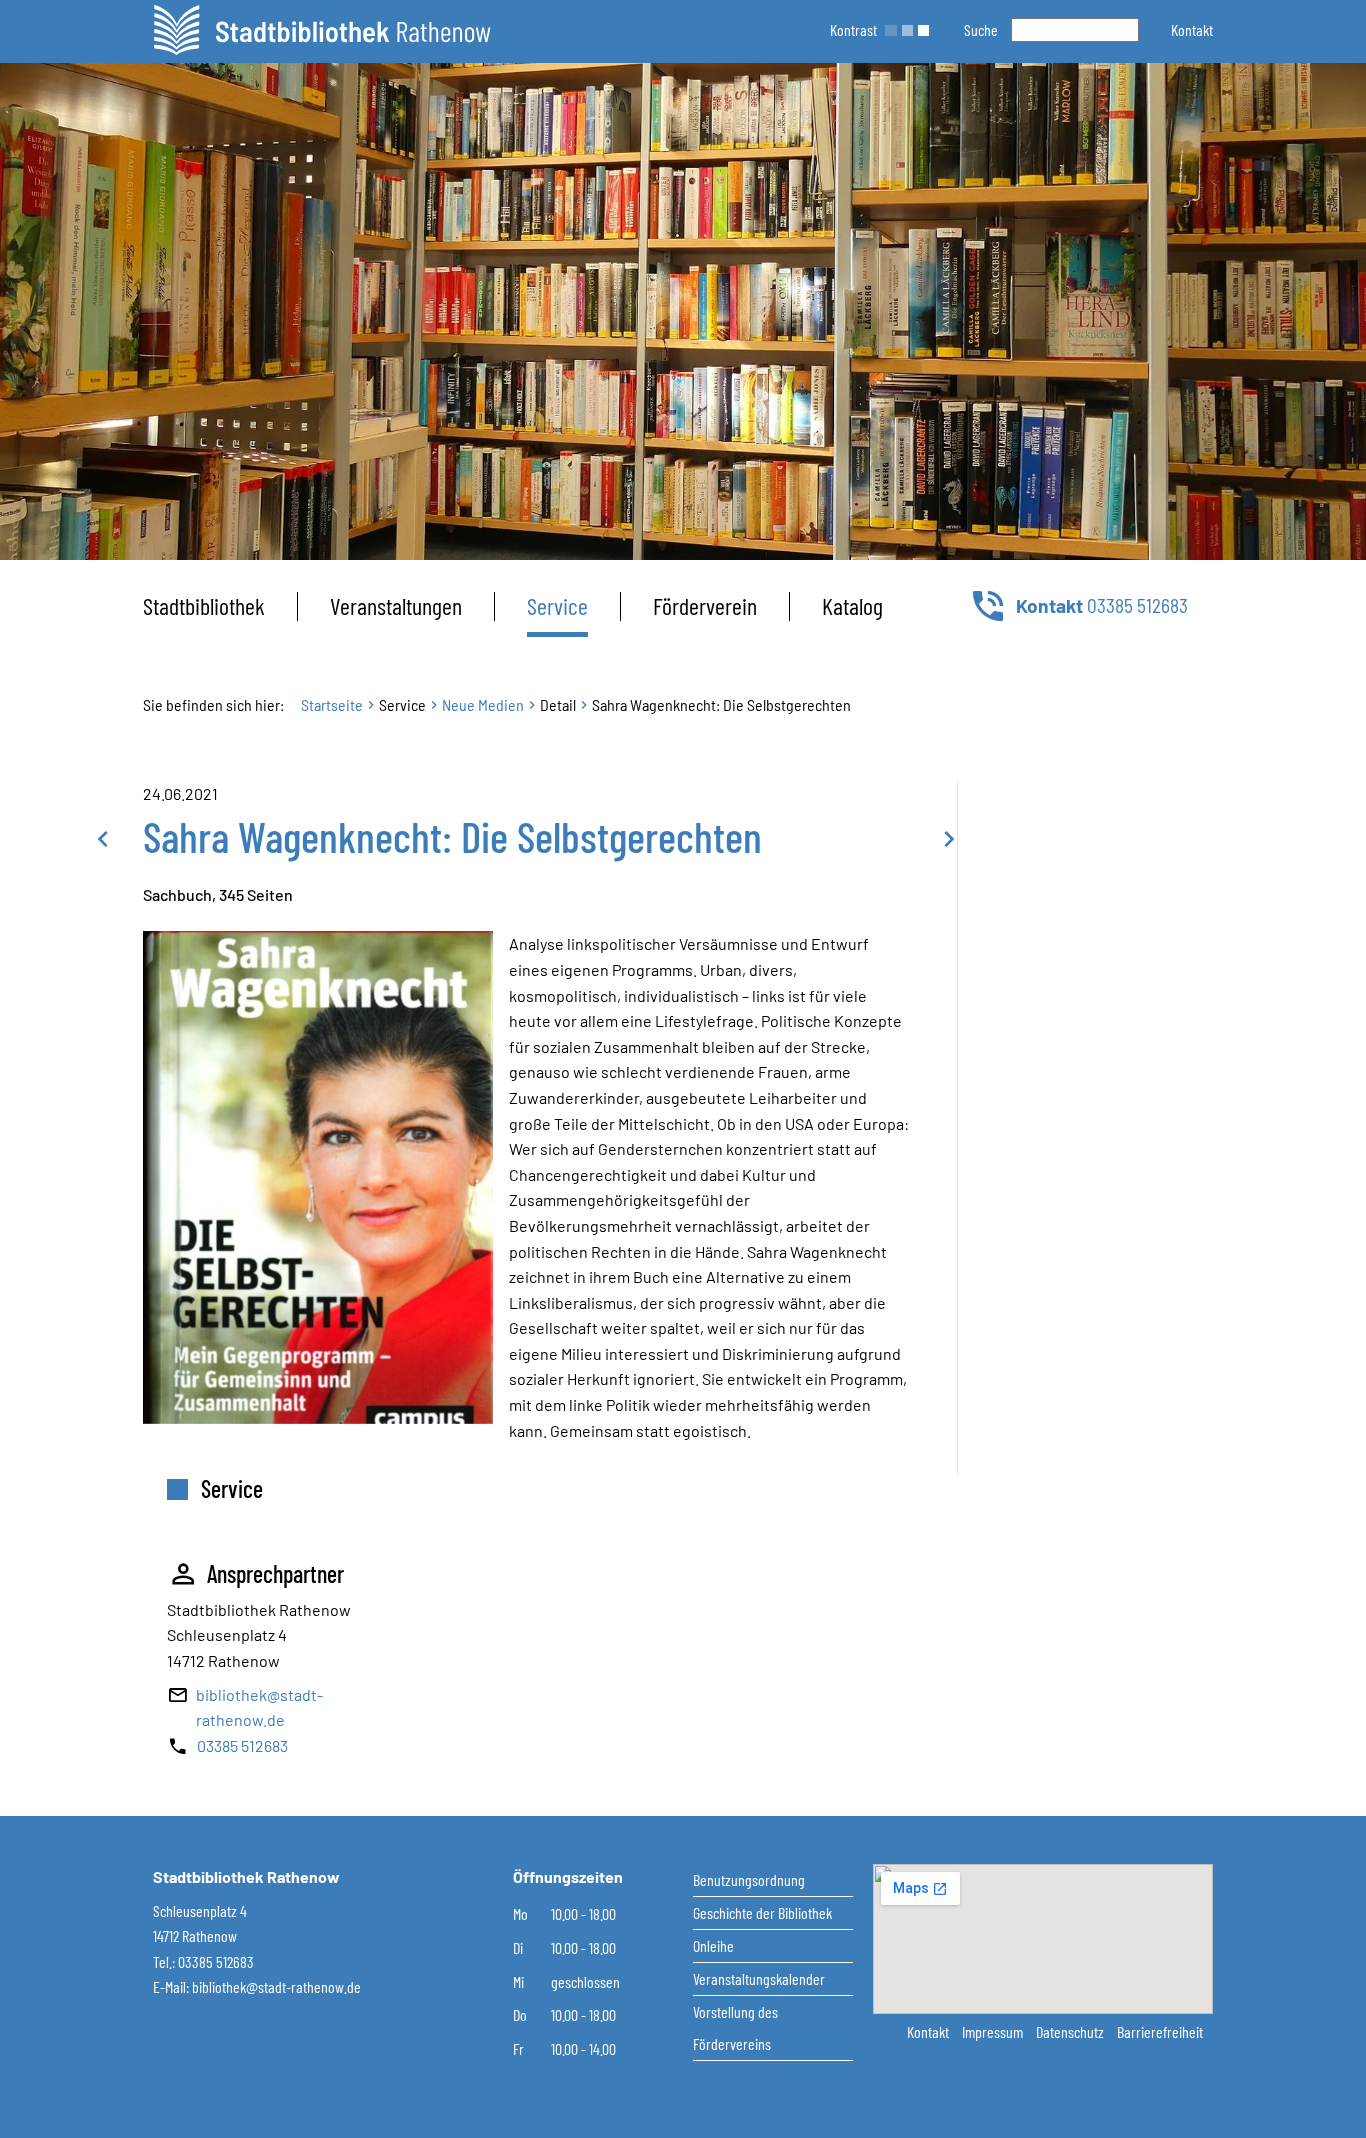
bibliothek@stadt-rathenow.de (276, 1986)
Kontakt (929, 2031)
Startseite (332, 704)
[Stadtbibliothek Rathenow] (322, 30)
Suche (981, 29)
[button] (1192, 29)
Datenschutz (1071, 2031)
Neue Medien (483, 704)
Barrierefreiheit (1160, 2031)
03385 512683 (242, 1745)
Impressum (994, 2031)
